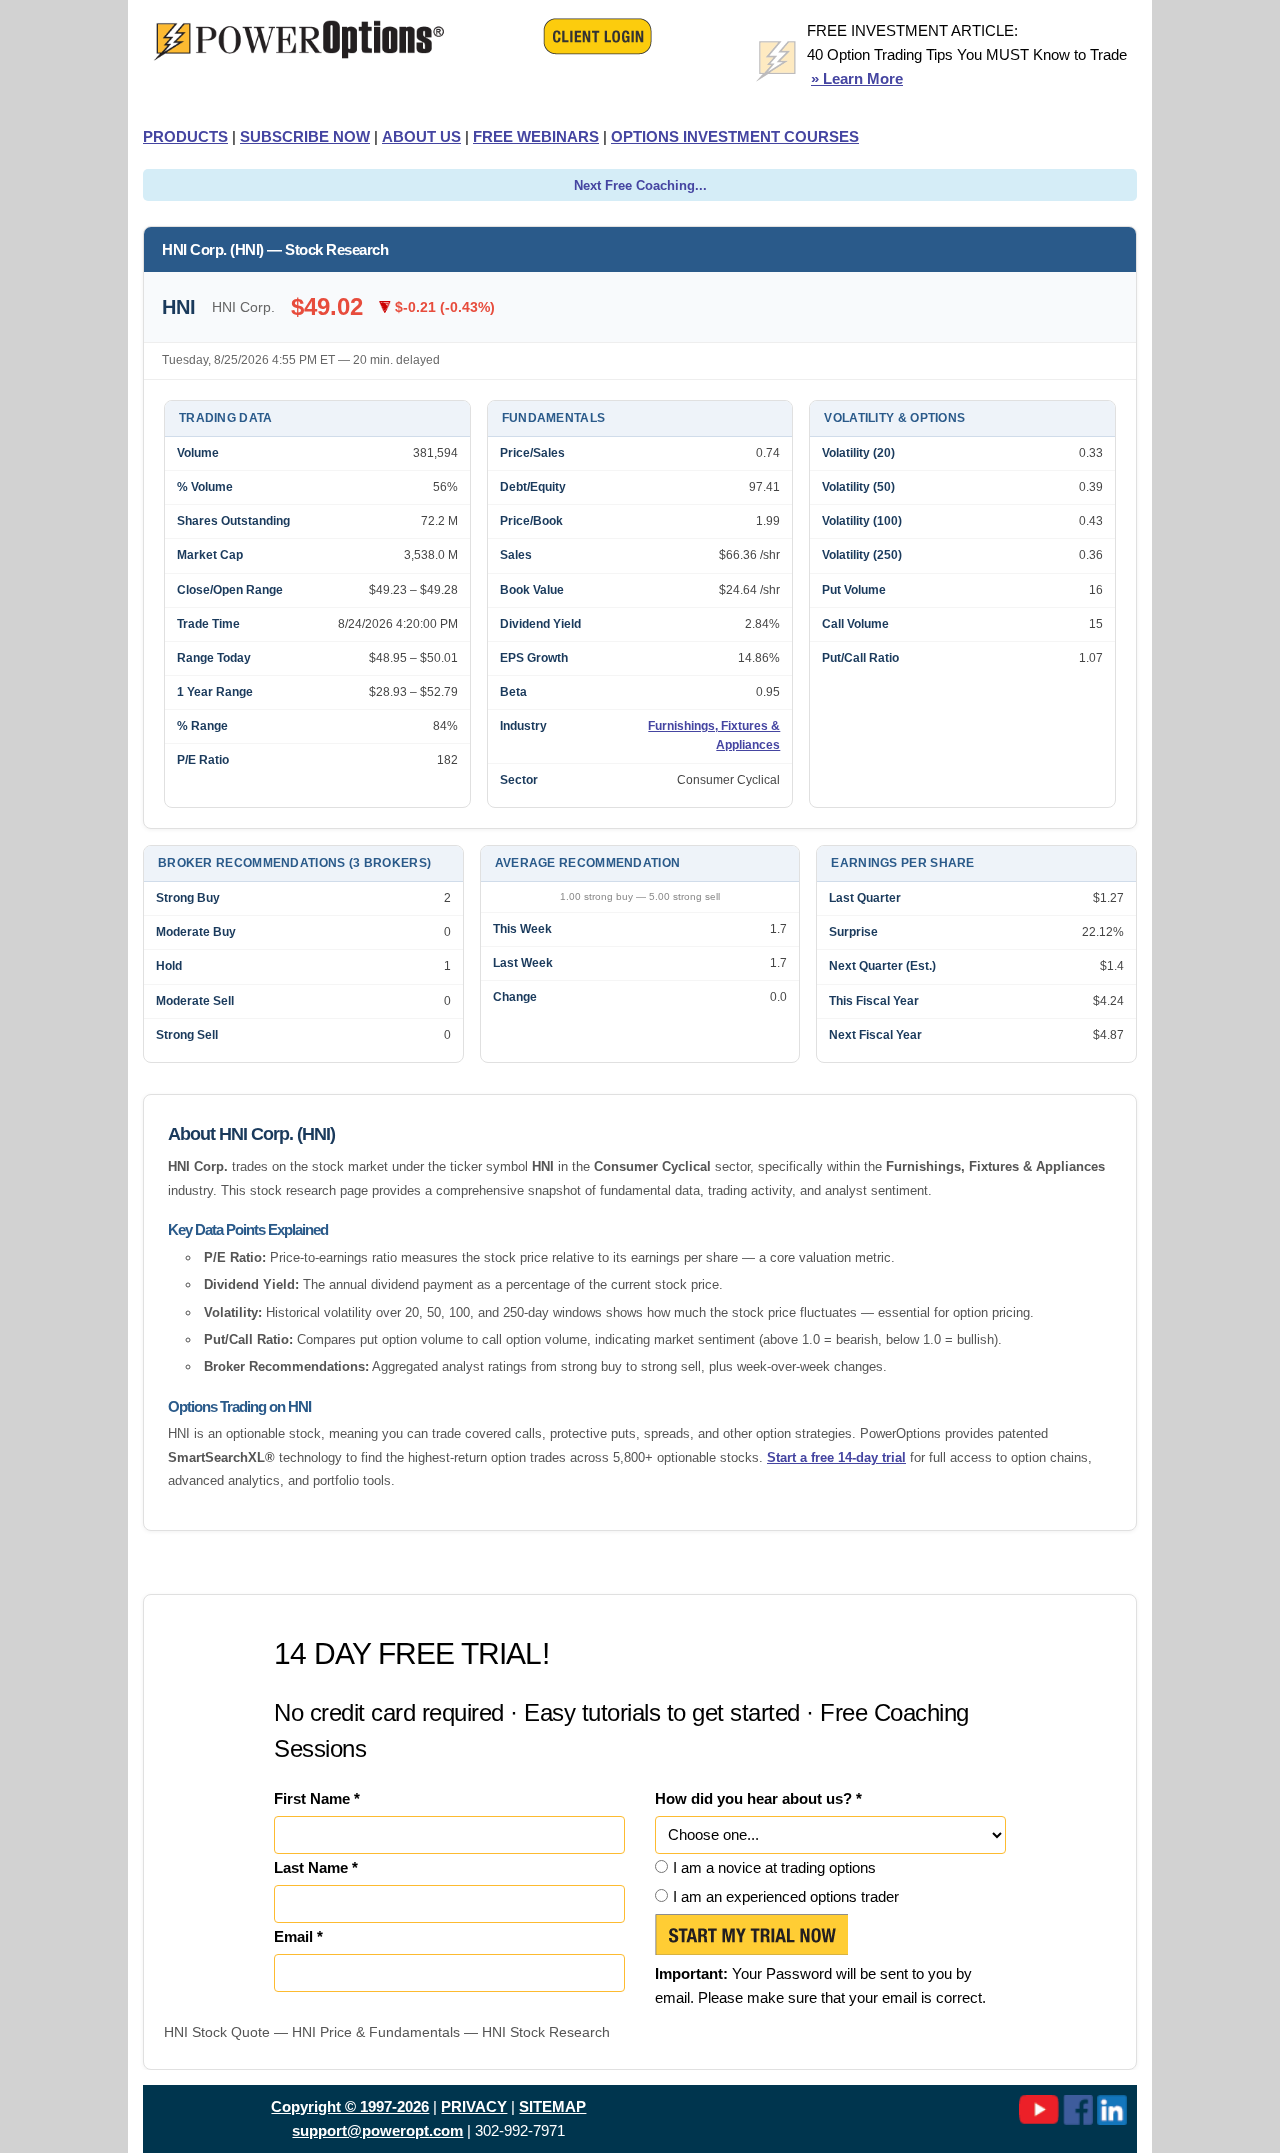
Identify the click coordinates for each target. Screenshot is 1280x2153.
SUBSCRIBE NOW (305, 136)
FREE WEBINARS (536, 136)
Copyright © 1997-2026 (350, 2106)
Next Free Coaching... (640, 185)
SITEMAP (552, 2106)
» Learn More (857, 78)
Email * (298, 1936)
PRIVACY (474, 2106)
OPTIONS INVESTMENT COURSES (735, 136)
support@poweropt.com (377, 2130)
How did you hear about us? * (758, 1798)
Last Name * (316, 1867)
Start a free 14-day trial (836, 1457)
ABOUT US (421, 136)
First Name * (317, 1798)
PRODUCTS (185, 136)
